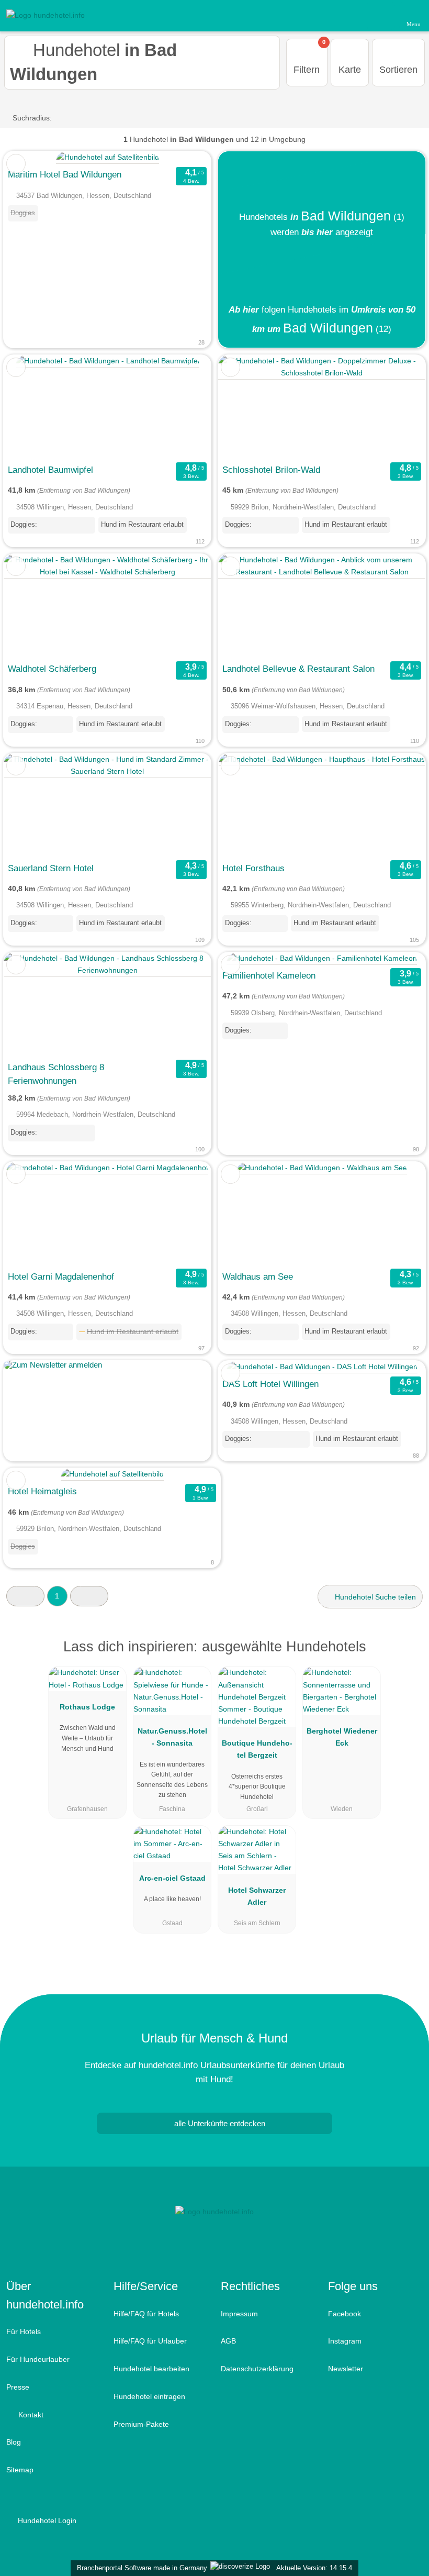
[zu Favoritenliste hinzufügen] (16, 164)
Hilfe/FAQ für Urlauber (150, 2341)
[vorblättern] (185, 407)
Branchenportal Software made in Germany (140, 2568)
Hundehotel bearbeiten (151, 2369)
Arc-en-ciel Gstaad (172, 1878)
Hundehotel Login (46, 2521)
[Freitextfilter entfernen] (381, 15)
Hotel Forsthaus (253, 868)
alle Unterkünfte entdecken (219, 2123)
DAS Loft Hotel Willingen (270, 1384)
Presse (18, 2387)
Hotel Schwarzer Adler (257, 1896)
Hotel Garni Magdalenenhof (61, 1276)
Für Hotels (24, 2331)
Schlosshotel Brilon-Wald (271, 470)
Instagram (345, 2341)
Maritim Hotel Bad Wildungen (65, 174)
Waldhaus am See (258, 1276)
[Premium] (408, 1656)
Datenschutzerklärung (257, 2369)
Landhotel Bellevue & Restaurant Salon (298, 669)
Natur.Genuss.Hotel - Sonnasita (172, 1737)
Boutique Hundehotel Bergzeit (257, 1749)
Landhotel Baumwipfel (50, 470)
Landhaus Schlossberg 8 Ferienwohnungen (56, 1074)
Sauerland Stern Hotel (51, 868)
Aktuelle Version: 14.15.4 (314, 2568)
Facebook (345, 2314)
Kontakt (30, 2415)
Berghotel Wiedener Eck (342, 1737)
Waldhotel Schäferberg (52, 669)
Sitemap (20, 2470)
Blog (14, 2442)
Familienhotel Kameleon (269, 975)
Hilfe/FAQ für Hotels (146, 2314)
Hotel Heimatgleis (42, 1491)
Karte (350, 70)
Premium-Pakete (141, 2424)
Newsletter (346, 2369)
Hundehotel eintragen (149, 2396)
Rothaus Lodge (87, 1707)
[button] (25, 1596)
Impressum (239, 2314)
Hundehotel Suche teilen (374, 1597)
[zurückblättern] (30, 407)
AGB (228, 2341)
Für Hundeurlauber (38, 2359)
